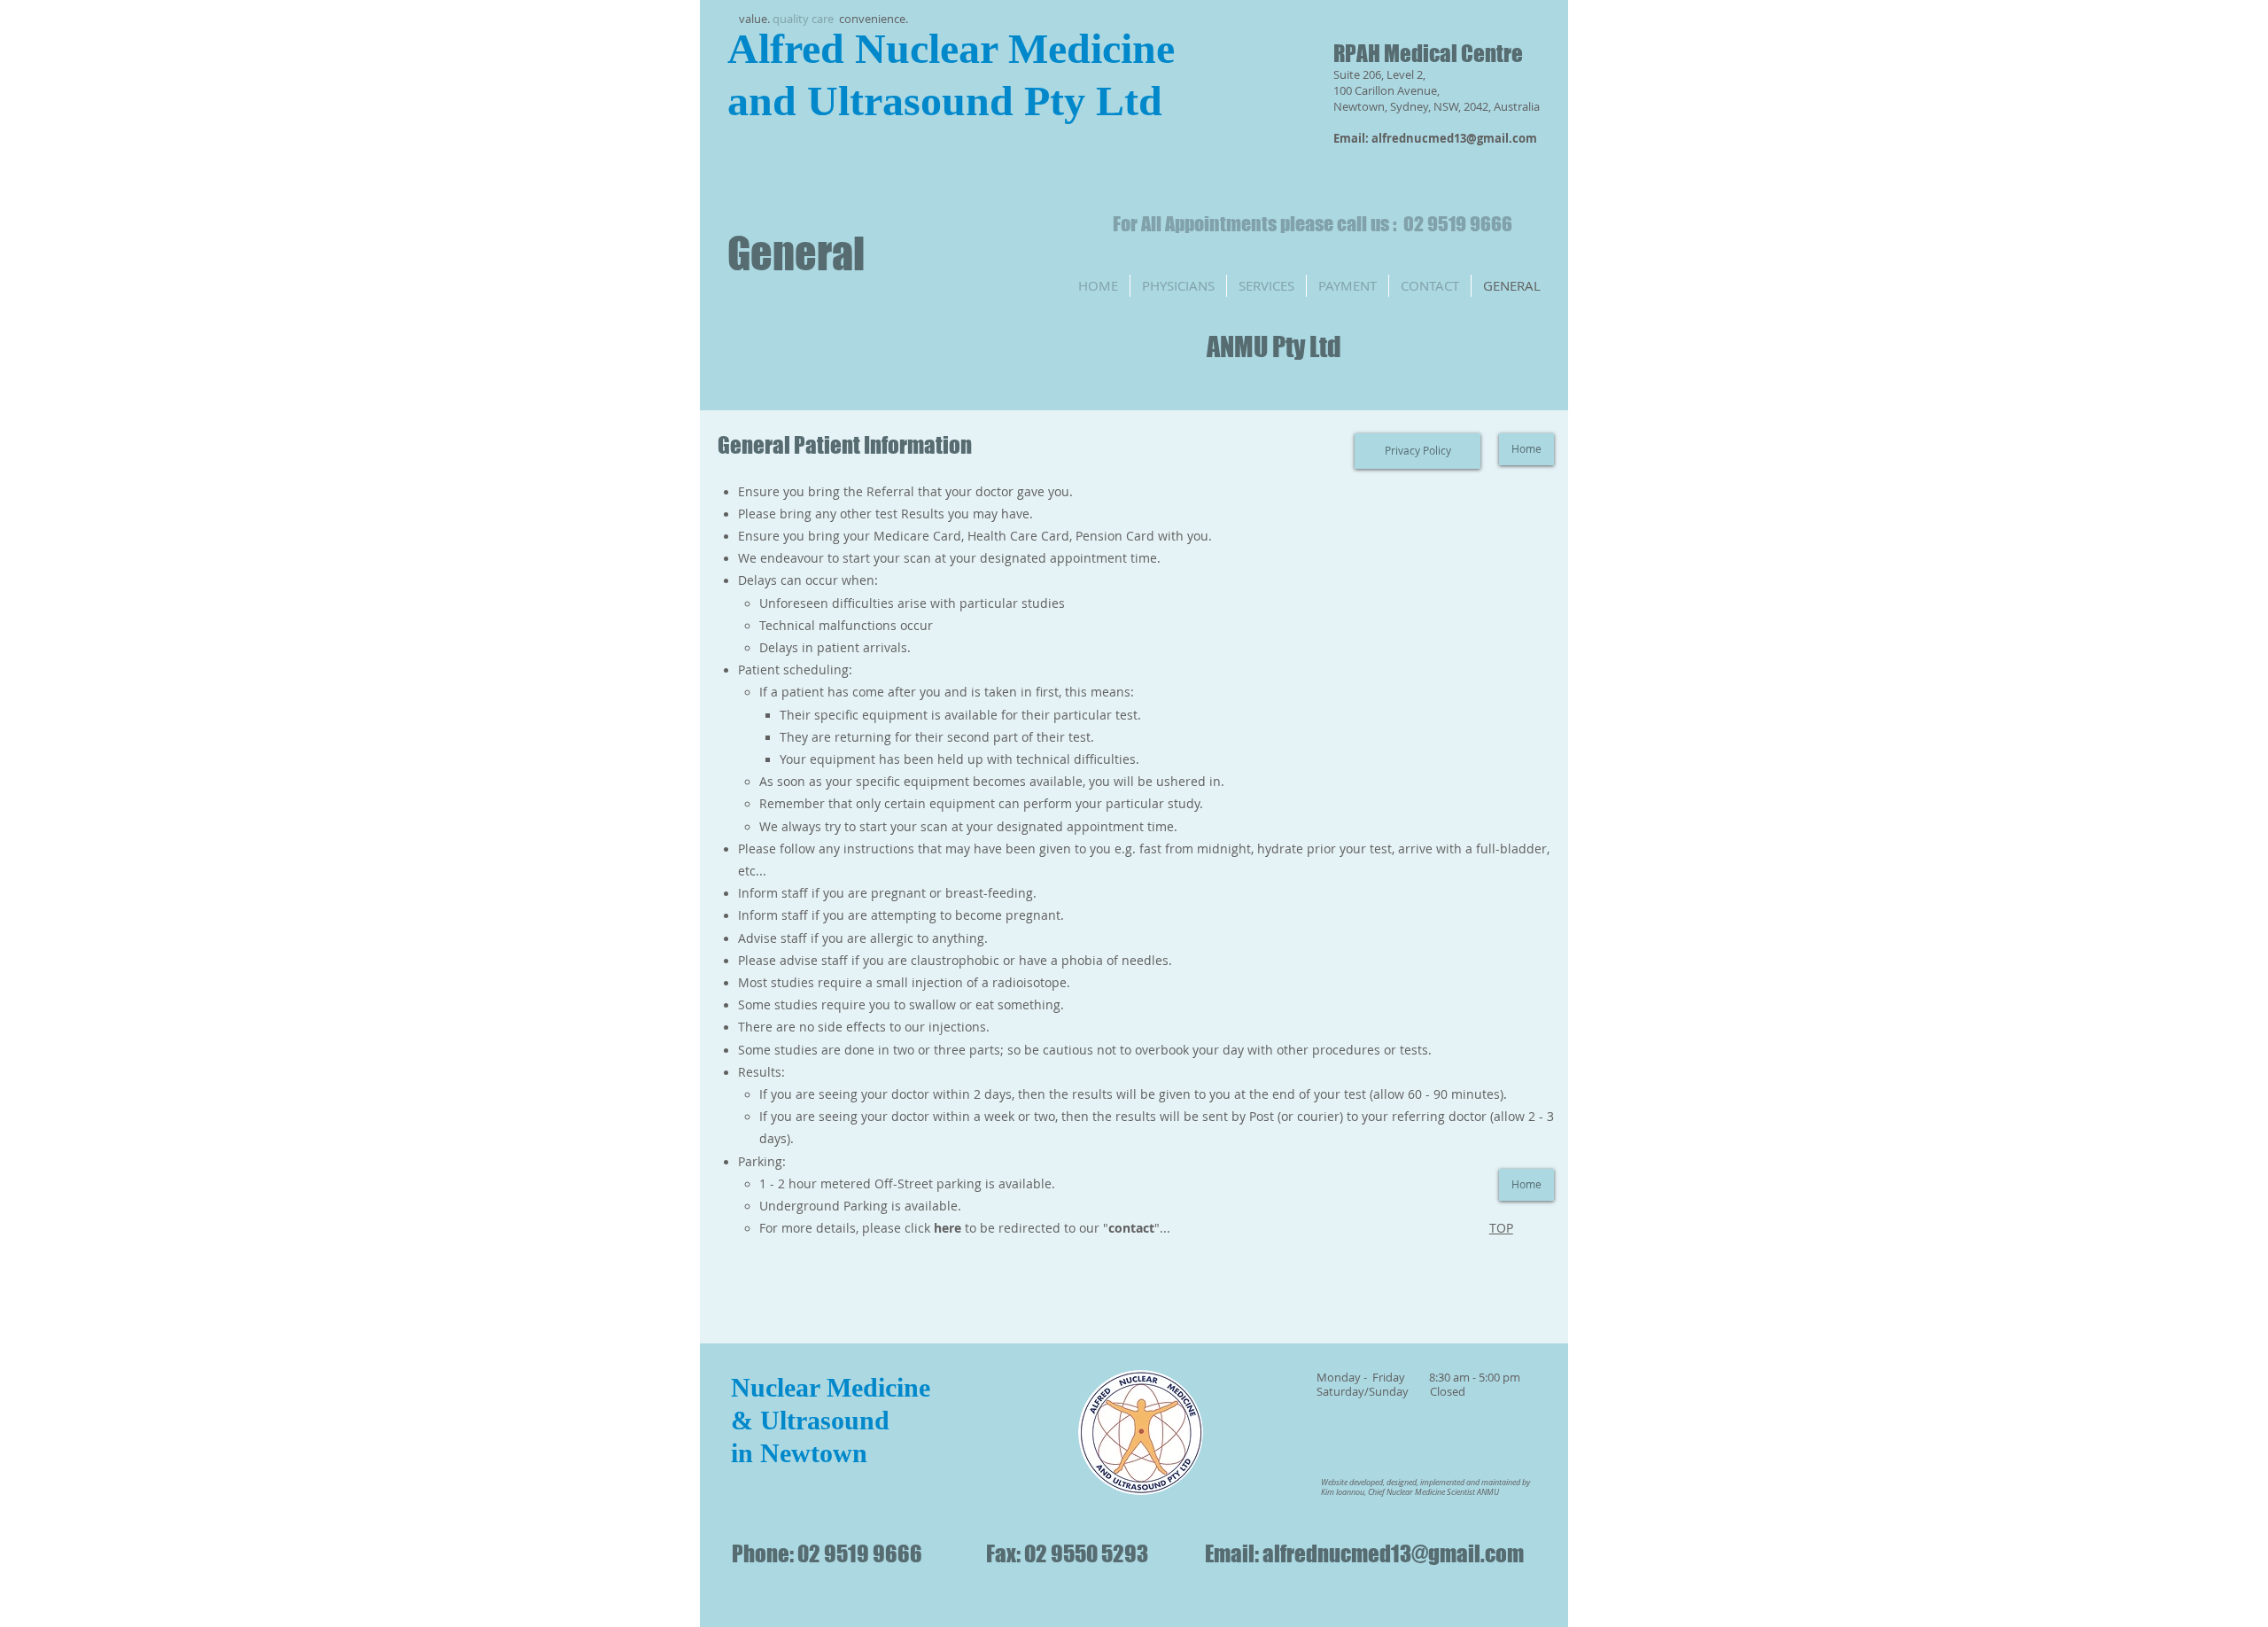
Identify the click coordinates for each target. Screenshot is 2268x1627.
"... (1139, 1228)
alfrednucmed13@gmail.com (1454, 138)
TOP (1501, 1228)
